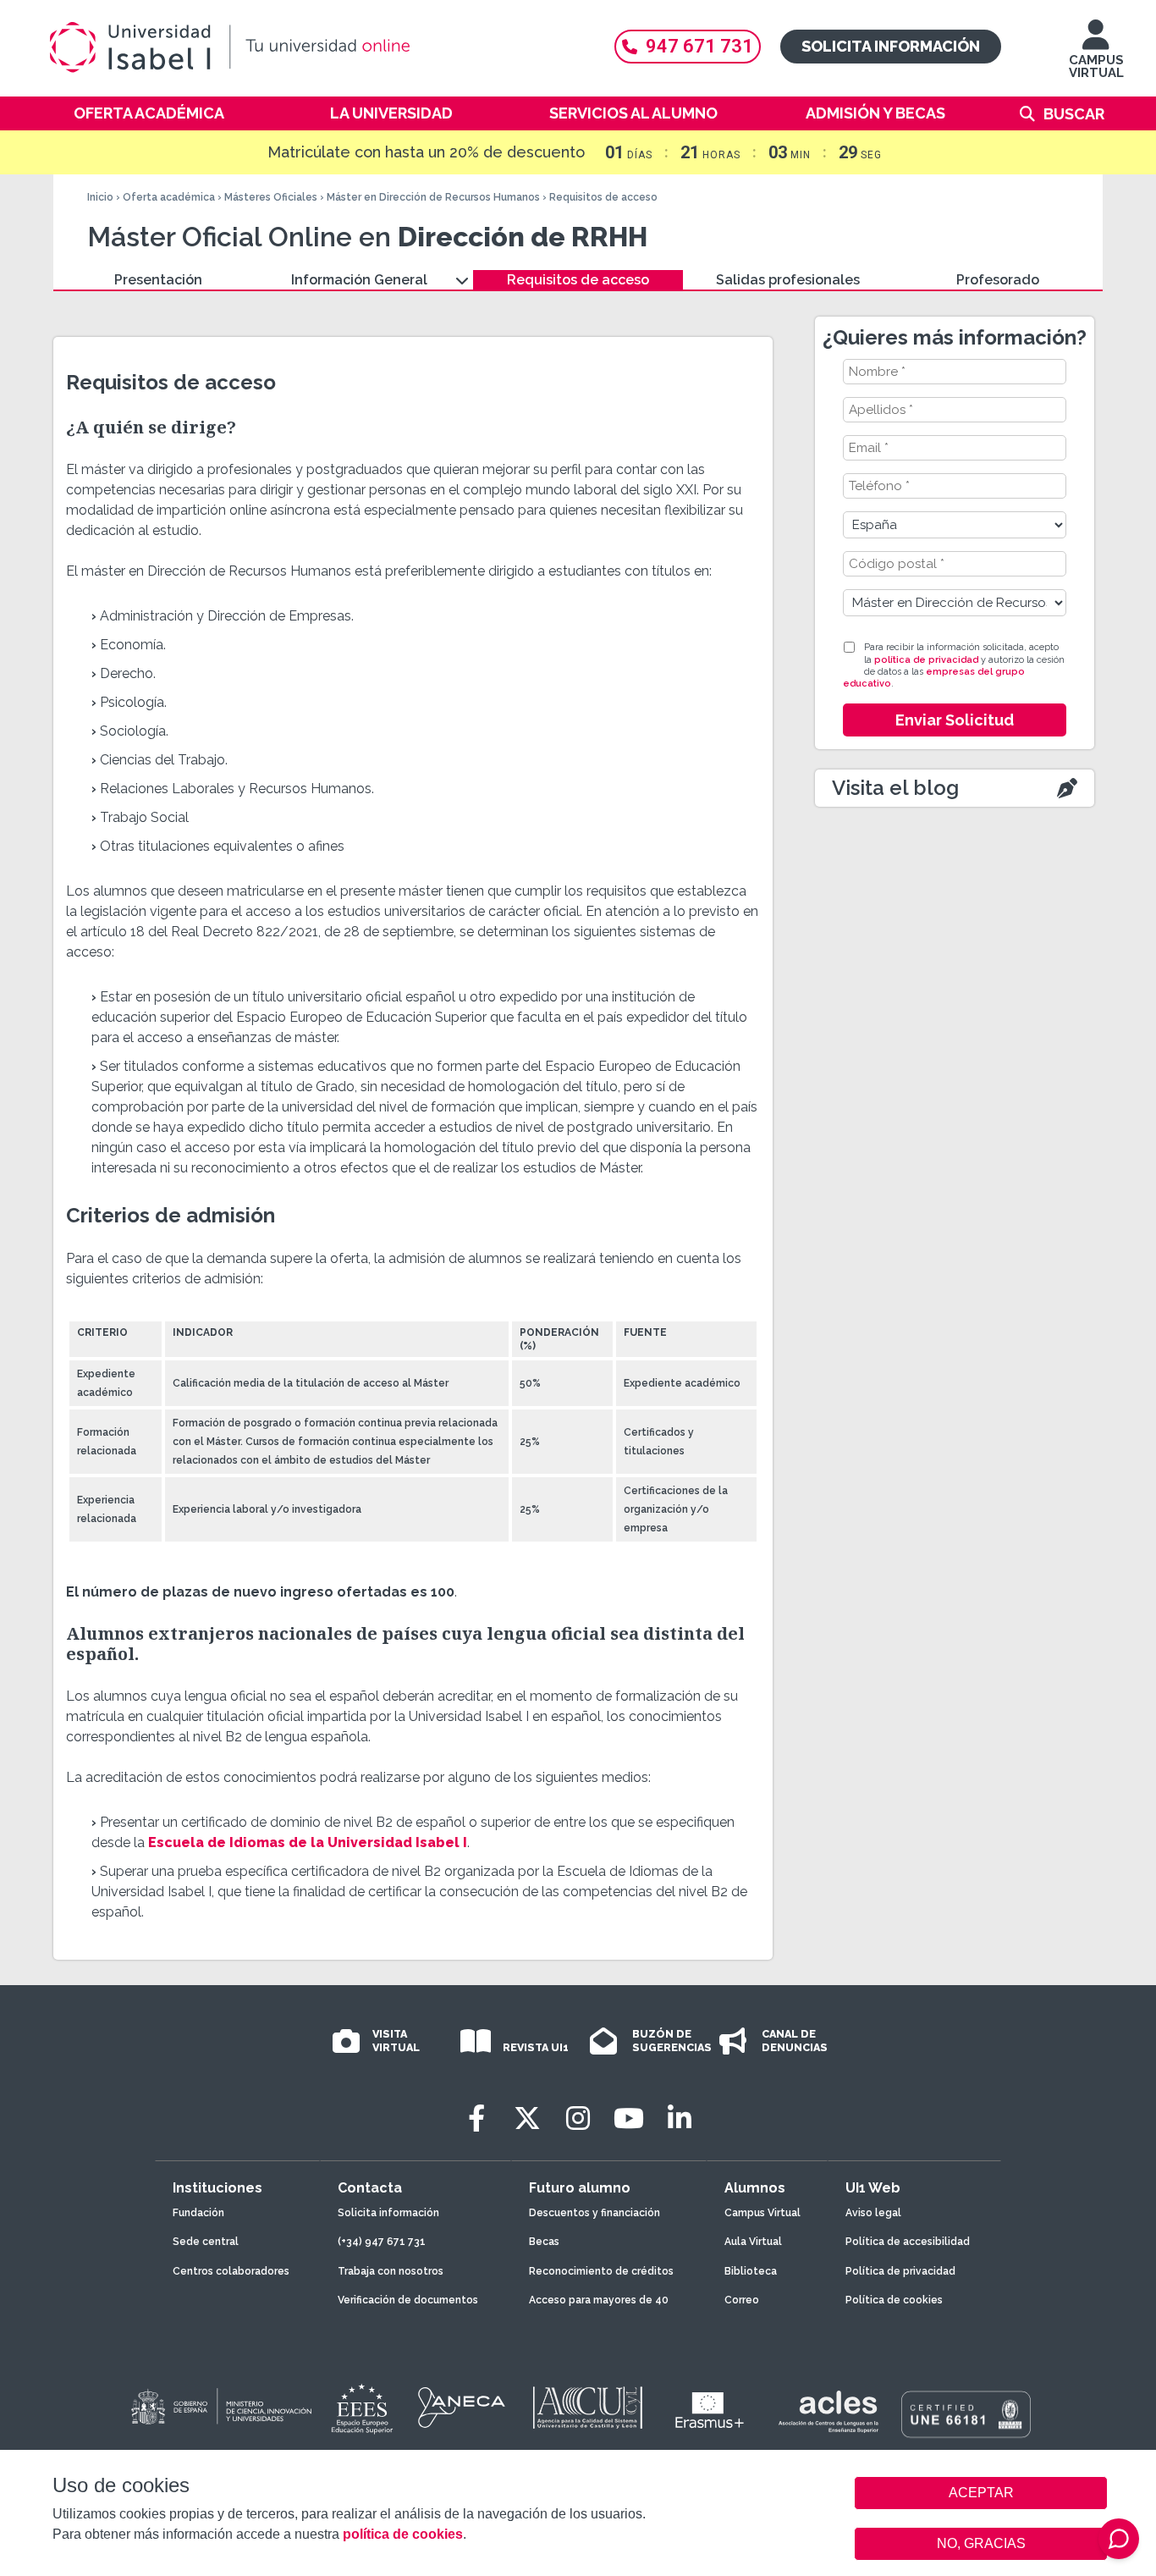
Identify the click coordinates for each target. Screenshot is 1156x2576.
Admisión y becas (875, 113)
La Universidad (391, 113)
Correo (742, 2300)
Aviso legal (873, 2213)
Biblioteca (751, 2271)
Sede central (206, 2242)
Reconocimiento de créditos (601, 2271)
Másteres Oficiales (271, 197)
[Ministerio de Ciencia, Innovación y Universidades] (220, 2408)
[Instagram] (578, 2118)
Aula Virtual (753, 2242)
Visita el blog (895, 788)
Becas (544, 2242)
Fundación (198, 2213)
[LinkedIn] (680, 2118)
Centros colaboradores (231, 2271)
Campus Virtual (762, 2213)
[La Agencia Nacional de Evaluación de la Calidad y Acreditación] (462, 2408)
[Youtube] (629, 2118)
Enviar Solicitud (955, 720)
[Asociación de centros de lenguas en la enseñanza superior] (828, 2412)
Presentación (158, 280)
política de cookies (403, 2534)
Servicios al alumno (633, 113)
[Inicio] (311, 47)
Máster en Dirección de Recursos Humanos (433, 197)
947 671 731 (699, 46)
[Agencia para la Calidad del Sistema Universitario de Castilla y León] (587, 2408)
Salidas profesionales (788, 280)
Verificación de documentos (408, 2300)
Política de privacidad (900, 2271)
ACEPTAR (981, 2493)
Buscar (1074, 114)
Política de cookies (894, 2300)
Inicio (100, 197)
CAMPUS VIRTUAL (1096, 66)
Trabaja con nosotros (391, 2271)
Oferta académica (149, 113)
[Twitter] (527, 2118)
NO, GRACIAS (981, 2543)
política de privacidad (926, 660)
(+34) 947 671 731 (382, 2242)
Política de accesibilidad (908, 2242)
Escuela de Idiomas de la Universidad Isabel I (308, 1842)
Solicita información (891, 46)
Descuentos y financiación (595, 2213)
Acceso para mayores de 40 (599, 2300)
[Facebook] (476, 2118)
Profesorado (998, 280)
